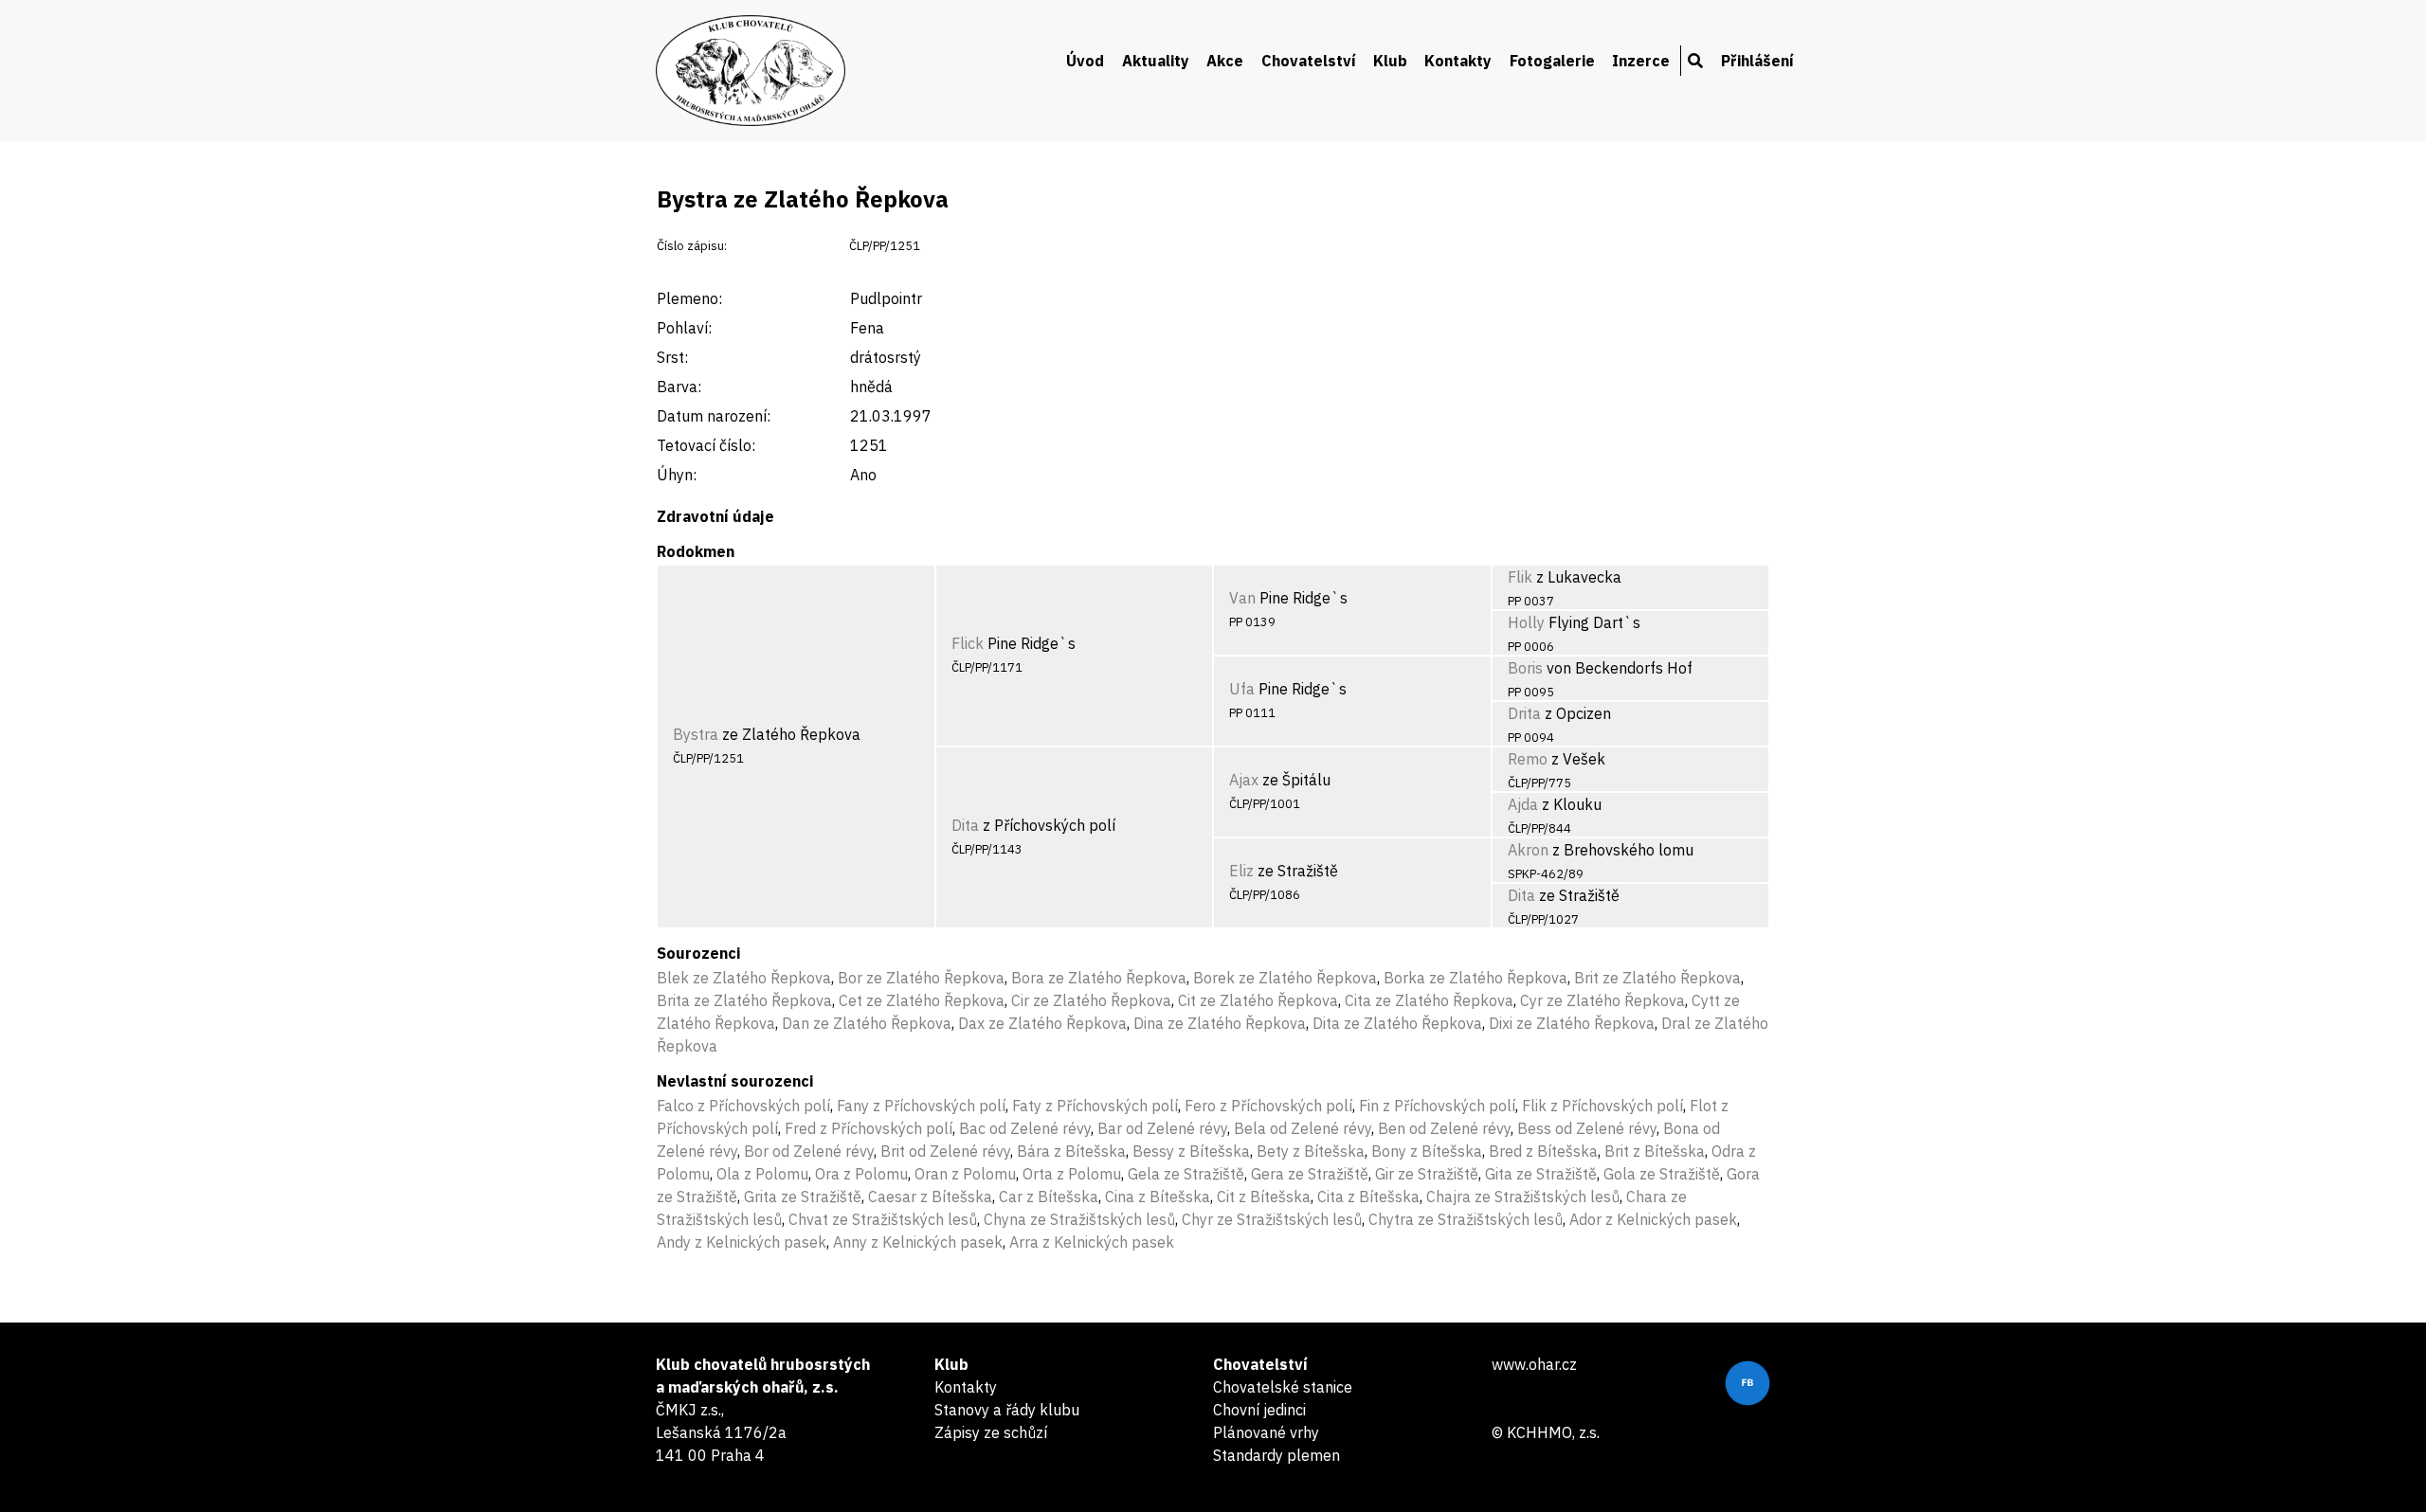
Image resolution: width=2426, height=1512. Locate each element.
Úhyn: (677, 475)
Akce (1225, 61)
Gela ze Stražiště (1186, 1174)
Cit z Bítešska (1264, 1197)
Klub (1390, 61)
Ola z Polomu (762, 1174)
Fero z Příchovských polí (1268, 1106)
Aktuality (1156, 61)
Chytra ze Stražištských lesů (1466, 1219)
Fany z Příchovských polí (921, 1106)
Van (1242, 598)
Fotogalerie (1552, 61)
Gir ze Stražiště (1427, 1174)
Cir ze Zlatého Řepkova (1091, 1000)
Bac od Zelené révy (1025, 1128)
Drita (1524, 713)
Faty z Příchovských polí (1095, 1106)
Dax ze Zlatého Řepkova (1042, 1023)
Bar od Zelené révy (1162, 1128)
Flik (1520, 577)
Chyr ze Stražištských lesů (1272, 1219)
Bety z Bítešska (1311, 1151)
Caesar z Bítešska (930, 1197)
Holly (1526, 622)
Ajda (1523, 804)
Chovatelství (1309, 61)
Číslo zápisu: (692, 246)
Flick (968, 643)
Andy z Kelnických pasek (742, 1242)
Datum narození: (714, 416)
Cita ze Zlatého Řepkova (1429, 1000)
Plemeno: (689, 298)
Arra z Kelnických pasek (1092, 1242)
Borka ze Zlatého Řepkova (1476, 978)
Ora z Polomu (861, 1174)
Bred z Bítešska (1543, 1151)
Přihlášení (1757, 61)
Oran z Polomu (965, 1174)
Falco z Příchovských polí (743, 1106)
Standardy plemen (1276, 1455)
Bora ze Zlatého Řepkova (1099, 978)
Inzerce (1641, 61)
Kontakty (1458, 61)
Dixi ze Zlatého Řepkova (1572, 1023)
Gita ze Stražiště (1541, 1174)
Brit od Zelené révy (945, 1151)
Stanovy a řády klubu (1007, 1410)
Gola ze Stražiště (1662, 1174)
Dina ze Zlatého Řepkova (1220, 1023)
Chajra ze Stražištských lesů (1523, 1197)
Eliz (1241, 871)
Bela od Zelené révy (1303, 1128)
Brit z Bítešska (1655, 1151)
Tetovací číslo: (706, 445)
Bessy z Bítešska (1191, 1151)
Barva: (679, 387)
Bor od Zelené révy (809, 1151)
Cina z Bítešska (1158, 1197)
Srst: (672, 357)
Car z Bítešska (1049, 1197)
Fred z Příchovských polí (869, 1128)
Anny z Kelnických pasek (918, 1242)
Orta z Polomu (1072, 1174)
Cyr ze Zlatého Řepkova (1602, 1000)
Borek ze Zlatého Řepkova (1285, 978)
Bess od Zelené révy (1587, 1128)
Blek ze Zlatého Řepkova (744, 978)
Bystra (696, 734)
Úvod (1085, 61)
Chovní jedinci (1259, 1410)
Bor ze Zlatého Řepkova (921, 978)
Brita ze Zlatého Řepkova (744, 1000)
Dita (965, 825)
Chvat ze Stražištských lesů (883, 1219)
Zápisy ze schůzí (991, 1432)
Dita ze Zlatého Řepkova (1397, 1023)
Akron (1528, 850)
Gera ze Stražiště (1310, 1174)
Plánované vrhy (1266, 1432)
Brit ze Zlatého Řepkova (1657, 978)
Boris (1525, 668)
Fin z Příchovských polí (1437, 1106)
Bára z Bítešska (1071, 1151)
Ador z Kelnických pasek (1653, 1219)
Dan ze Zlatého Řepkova (867, 1023)
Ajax (1244, 780)
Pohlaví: (684, 328)
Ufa (1242, 689)
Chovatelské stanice (1283, 1387)
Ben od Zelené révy (1444, 1128)
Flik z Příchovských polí (1602, 1106)
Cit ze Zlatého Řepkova (1258, 1000)
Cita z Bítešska (1368, 1197)
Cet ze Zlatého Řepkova (922, 1000)
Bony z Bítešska (1427, 1151)
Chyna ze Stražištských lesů (1079, 1219)
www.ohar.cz (1534, 1364)
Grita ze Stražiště (803, 1197)
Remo (1528, 759)
